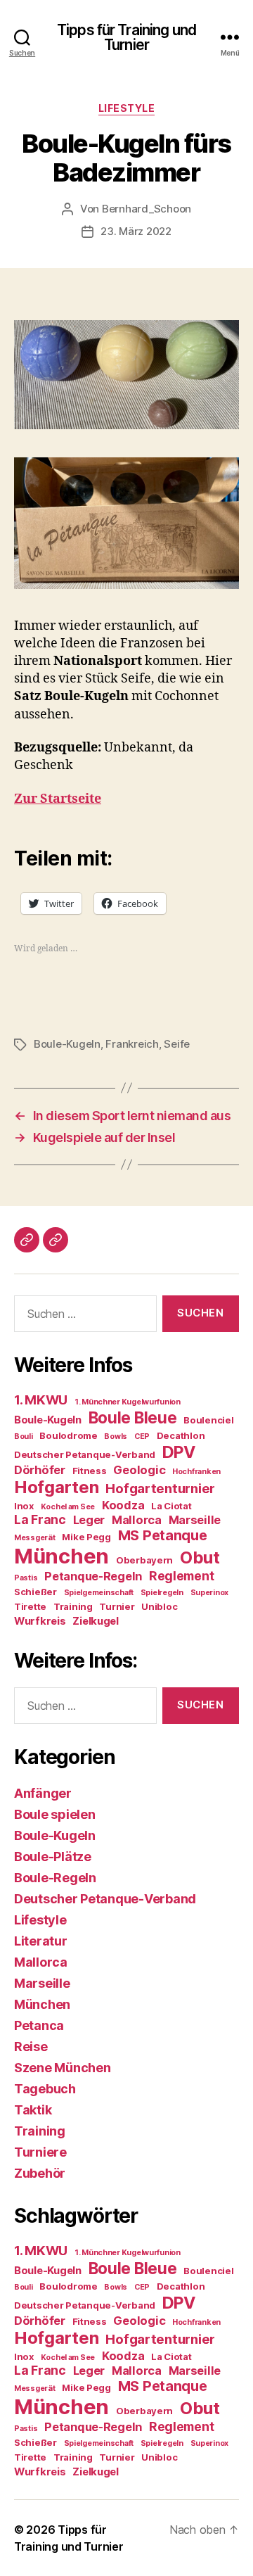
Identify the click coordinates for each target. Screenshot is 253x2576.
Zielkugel (96, 1621)
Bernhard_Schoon (147, 209)
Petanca (39, 2025)
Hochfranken (196, 1472)
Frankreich (132, 1044)
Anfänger (43, 1793)
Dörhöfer (40, 1470)
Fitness (90, 1471)
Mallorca (137, 1520)
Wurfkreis (40, 1621)
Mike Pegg (86, 1537)
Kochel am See (68, 1507)
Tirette (30, 1606)
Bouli (24, 1436)
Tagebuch (45, 2089)
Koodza (123, 1505)
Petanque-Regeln (93, 1576)
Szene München (63, 2068)
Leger (89, 1520)
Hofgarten (57, 1487)
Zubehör (40, 2173)
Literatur (41, 1941)
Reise (31, 2047)
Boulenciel (208, 1420)
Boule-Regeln (55, 1878)
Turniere (40, 2152)
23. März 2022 (136, 231)
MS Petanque (163, 1535)
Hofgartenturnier (160, 1489)
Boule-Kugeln (67, 1044)
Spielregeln (162, 1593)
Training (73, 1606)
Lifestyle (127, 108)
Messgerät (35, 1538)
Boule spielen (55, 1814)
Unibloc (159, 1606)
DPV (179, 1452)
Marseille (195, 1520)
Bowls (116, 1436)
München (61, 1556)
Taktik (33, 2110)
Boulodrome (68, 1435)
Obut (200, 1557)
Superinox (210, 1593)
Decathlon (181, 1435)
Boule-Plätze (53, 1857)
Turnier (117, 1606)
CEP (142, 1436)
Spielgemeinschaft (99, 1593)
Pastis (26, 1578)
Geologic (139, 1470)
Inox (24, 1506)
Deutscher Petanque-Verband (85, 1454)
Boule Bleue (133, 1417)
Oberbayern (144, 1560)
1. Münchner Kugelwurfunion (128, 1402)
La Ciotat (171, 1506)
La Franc (40, 1519)
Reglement (182, 1576)
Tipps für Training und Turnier (126, 37)
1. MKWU (41, 1400)
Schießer (35, 1592)
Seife (177, 1044)
